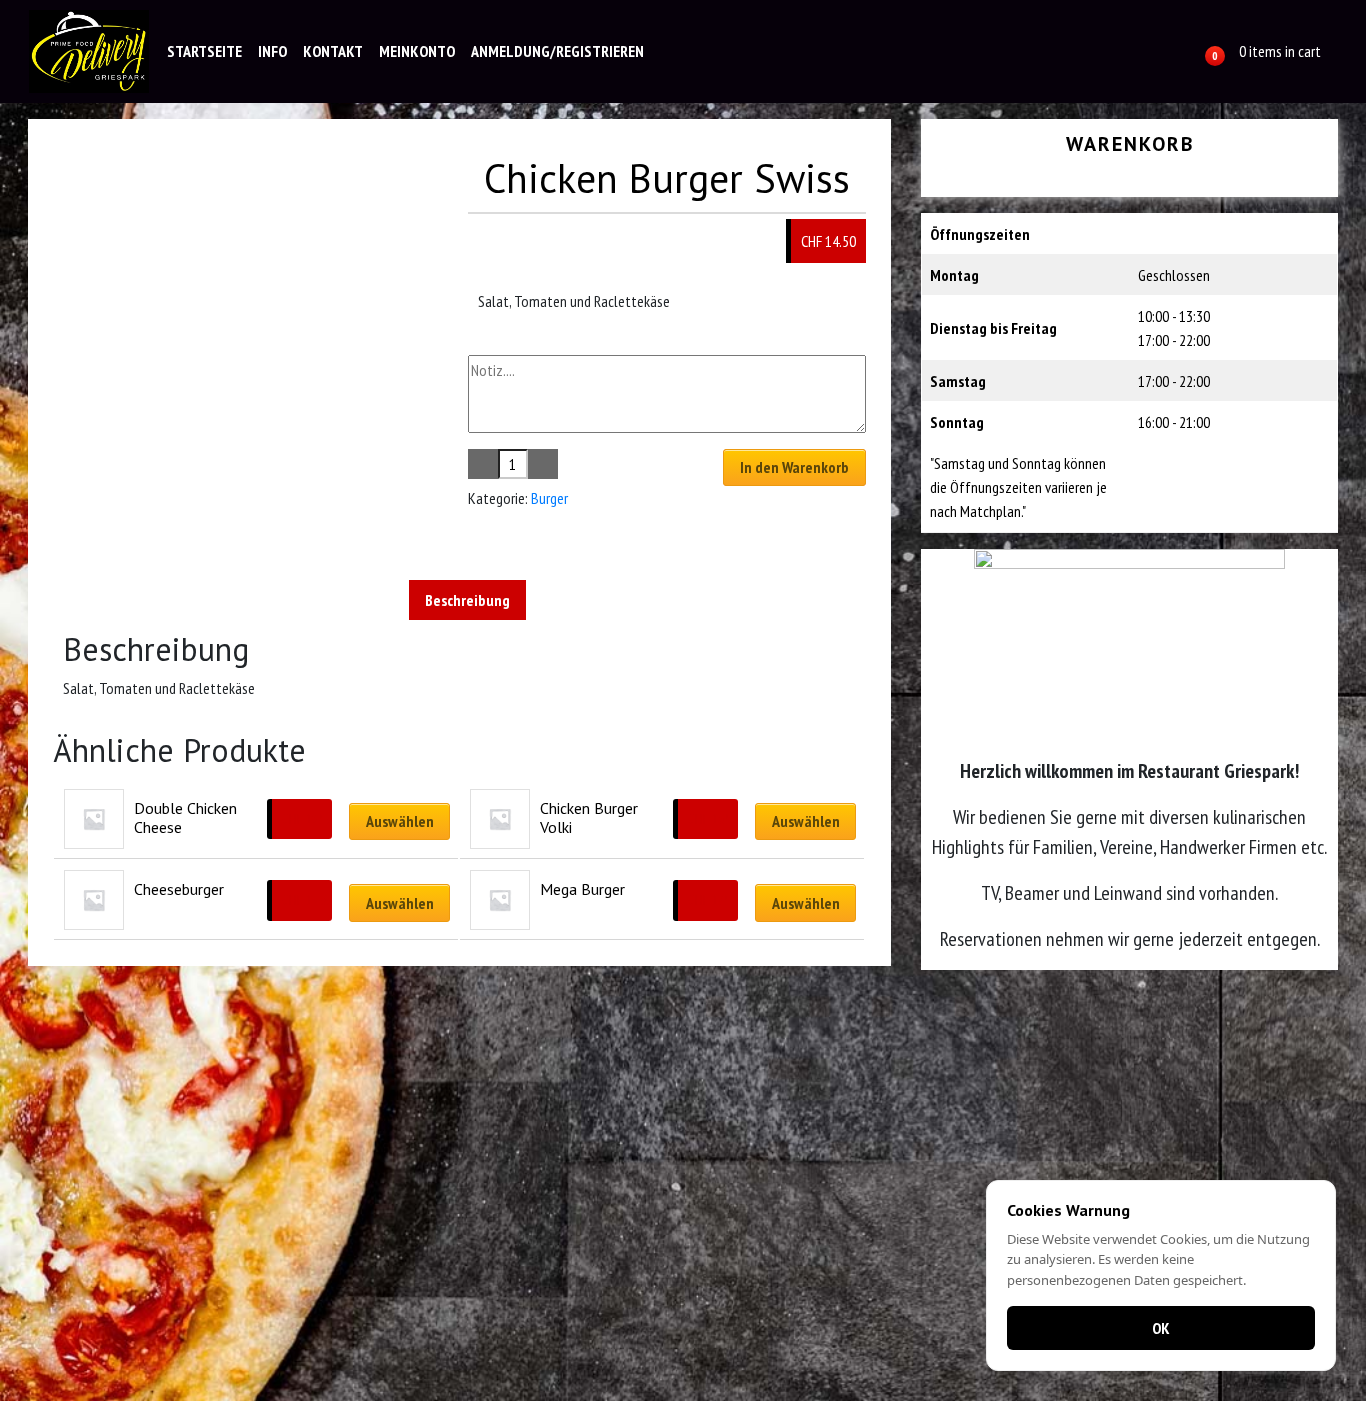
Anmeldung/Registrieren (557, 51)
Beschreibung (467, 600)
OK (1161, 1328)
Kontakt (333, 51)
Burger (549, 498)
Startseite (204, 51)
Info (272, 51)
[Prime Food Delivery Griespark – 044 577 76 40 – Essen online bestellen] (89, 51)
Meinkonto (417, 51)
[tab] (467, 600)
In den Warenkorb (794, 467)
